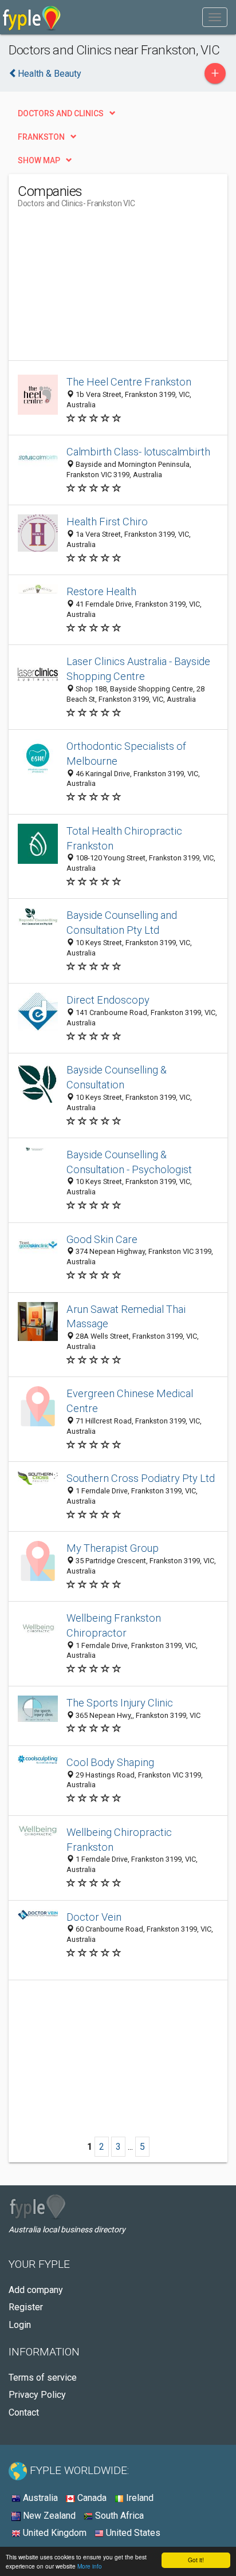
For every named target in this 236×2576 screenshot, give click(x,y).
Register (26, 2307)
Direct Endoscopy (108, 1000)
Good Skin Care (102, 1239)
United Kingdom (54, 2533)
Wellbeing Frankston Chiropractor (114, 1625)
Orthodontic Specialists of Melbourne (126, 754)
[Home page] (32, 17)
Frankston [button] (41, 137)
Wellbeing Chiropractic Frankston (119, 1840)
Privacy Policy (37, 2395)
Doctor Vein (94, 1917)
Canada (91, 2498)
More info (90, 2566)
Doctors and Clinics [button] (61, 113)
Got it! (196, 2560)
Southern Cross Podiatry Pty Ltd (141, 1478)
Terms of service (43, 2378)
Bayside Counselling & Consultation (117, 1077)
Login (20, 2325)
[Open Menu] (215, 17)
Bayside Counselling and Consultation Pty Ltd (122, 923)
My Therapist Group (113, 1548)
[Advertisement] (104, 289)
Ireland (139, 2498)
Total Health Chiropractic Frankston (124, 838)
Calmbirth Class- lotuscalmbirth (138, 452)
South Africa (118, 2516)
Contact (24, 2412)
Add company (36, 2290)
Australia (39, 2498)
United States (132, 2533)
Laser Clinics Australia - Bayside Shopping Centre (138, 669)
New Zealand (48, 2516)
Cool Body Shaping (110, 1762)
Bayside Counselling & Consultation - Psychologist (129, 1162)
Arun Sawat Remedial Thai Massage (126, 1317)
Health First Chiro (107, 522)
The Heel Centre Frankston (129, 382)
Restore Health (101, 591)
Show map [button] (39, 160)
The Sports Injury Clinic (120, 1703)
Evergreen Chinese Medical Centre (130, 1401)
